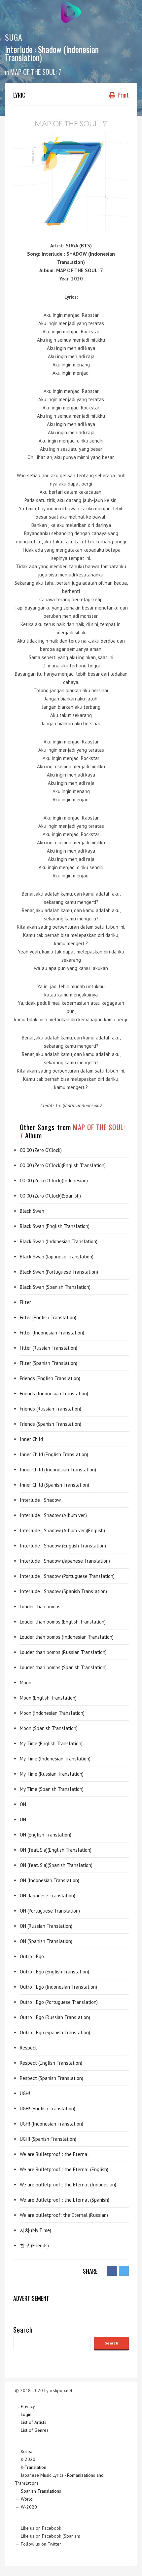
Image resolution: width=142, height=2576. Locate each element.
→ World (24, 2499)
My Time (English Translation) (51, 1743)
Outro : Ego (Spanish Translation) (55, 2032)
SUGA (14, 37)
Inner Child (31, 1439)
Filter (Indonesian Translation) (52, 1333)
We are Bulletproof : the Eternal (54, 2154)
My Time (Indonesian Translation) (55, 1759)
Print (123, 95)
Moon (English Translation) (48, 1698)
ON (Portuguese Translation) (50, 1911)
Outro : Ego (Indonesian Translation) (58, 1987)
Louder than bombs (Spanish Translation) (63, 1667)
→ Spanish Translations (38, 2491)
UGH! (25, 2093)
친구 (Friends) (34, 2245)
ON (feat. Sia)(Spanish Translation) (56, 1865)
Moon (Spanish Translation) (49, 1728)
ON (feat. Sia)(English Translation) (56, 1850)
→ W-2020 (26, 2507)
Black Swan (32, 1211)
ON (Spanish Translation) (46, 1941)
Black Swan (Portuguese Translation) (59, 1272)
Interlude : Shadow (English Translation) (63, 1546)
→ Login (23, 2414)
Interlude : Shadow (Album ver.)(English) (62, 1530)
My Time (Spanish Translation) (52, 1789)
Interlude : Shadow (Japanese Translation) (65, 1561)
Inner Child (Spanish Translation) (54, 1485)
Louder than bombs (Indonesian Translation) (67, 1637)
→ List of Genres (32, 2430)
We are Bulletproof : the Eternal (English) (64, 2169)
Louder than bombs (40, 1606)
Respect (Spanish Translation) (52, 2078)
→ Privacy (25, 2406)
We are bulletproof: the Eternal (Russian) (64, 2215)
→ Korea (24, 2451)
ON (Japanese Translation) (48, 1896)
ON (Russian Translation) (46, 1926)
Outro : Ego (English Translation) (54, 1972)
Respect (28, 2048)
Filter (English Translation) (48, 1317)
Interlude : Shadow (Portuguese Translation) (67, 1576)
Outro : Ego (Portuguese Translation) (59, 2002)
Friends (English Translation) (50, 1378)
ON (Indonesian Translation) (50, 1880)
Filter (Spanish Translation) (49, 1363)
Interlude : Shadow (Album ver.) (53, 1515)
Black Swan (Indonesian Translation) (59, 1241)
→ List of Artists (31, 2422)
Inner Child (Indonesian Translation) (58, 1470)
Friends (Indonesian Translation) (54, 1394)
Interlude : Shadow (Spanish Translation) (63, 1591)
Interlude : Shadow (40, 1500)
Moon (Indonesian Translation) (52, 1713)
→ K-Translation (31, 2467)
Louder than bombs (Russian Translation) (63, 1652)
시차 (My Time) (35, 2230)
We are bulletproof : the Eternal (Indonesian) (68, 2185)
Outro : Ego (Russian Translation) (55, 2017)
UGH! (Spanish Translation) (48, 2139)
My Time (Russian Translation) (52, 1774)
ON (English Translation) (46, 1835)
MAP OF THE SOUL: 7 (36, 72)
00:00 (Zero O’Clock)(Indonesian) (54, 1181)
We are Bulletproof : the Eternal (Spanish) (65, 2200)
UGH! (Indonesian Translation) (52, 2124)
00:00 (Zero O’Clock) (41, 1150)
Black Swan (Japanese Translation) (57, 1257)
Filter (25, 1302)
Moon (26, 1683)
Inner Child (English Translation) (54, 1454)
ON (23, 1804)
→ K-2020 (25, 2459)
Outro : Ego (32, 1956)
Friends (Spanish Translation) (51, 1424)
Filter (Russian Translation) (49, 1348)
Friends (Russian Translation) (51, 1409)
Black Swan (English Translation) (55, 1226)
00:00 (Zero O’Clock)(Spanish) (50, 1196)
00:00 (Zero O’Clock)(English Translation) (63, 1165)
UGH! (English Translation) (48, 2109)
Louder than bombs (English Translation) (63, 1622)
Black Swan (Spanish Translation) (55, 1287)
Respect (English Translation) (51, 2063)
